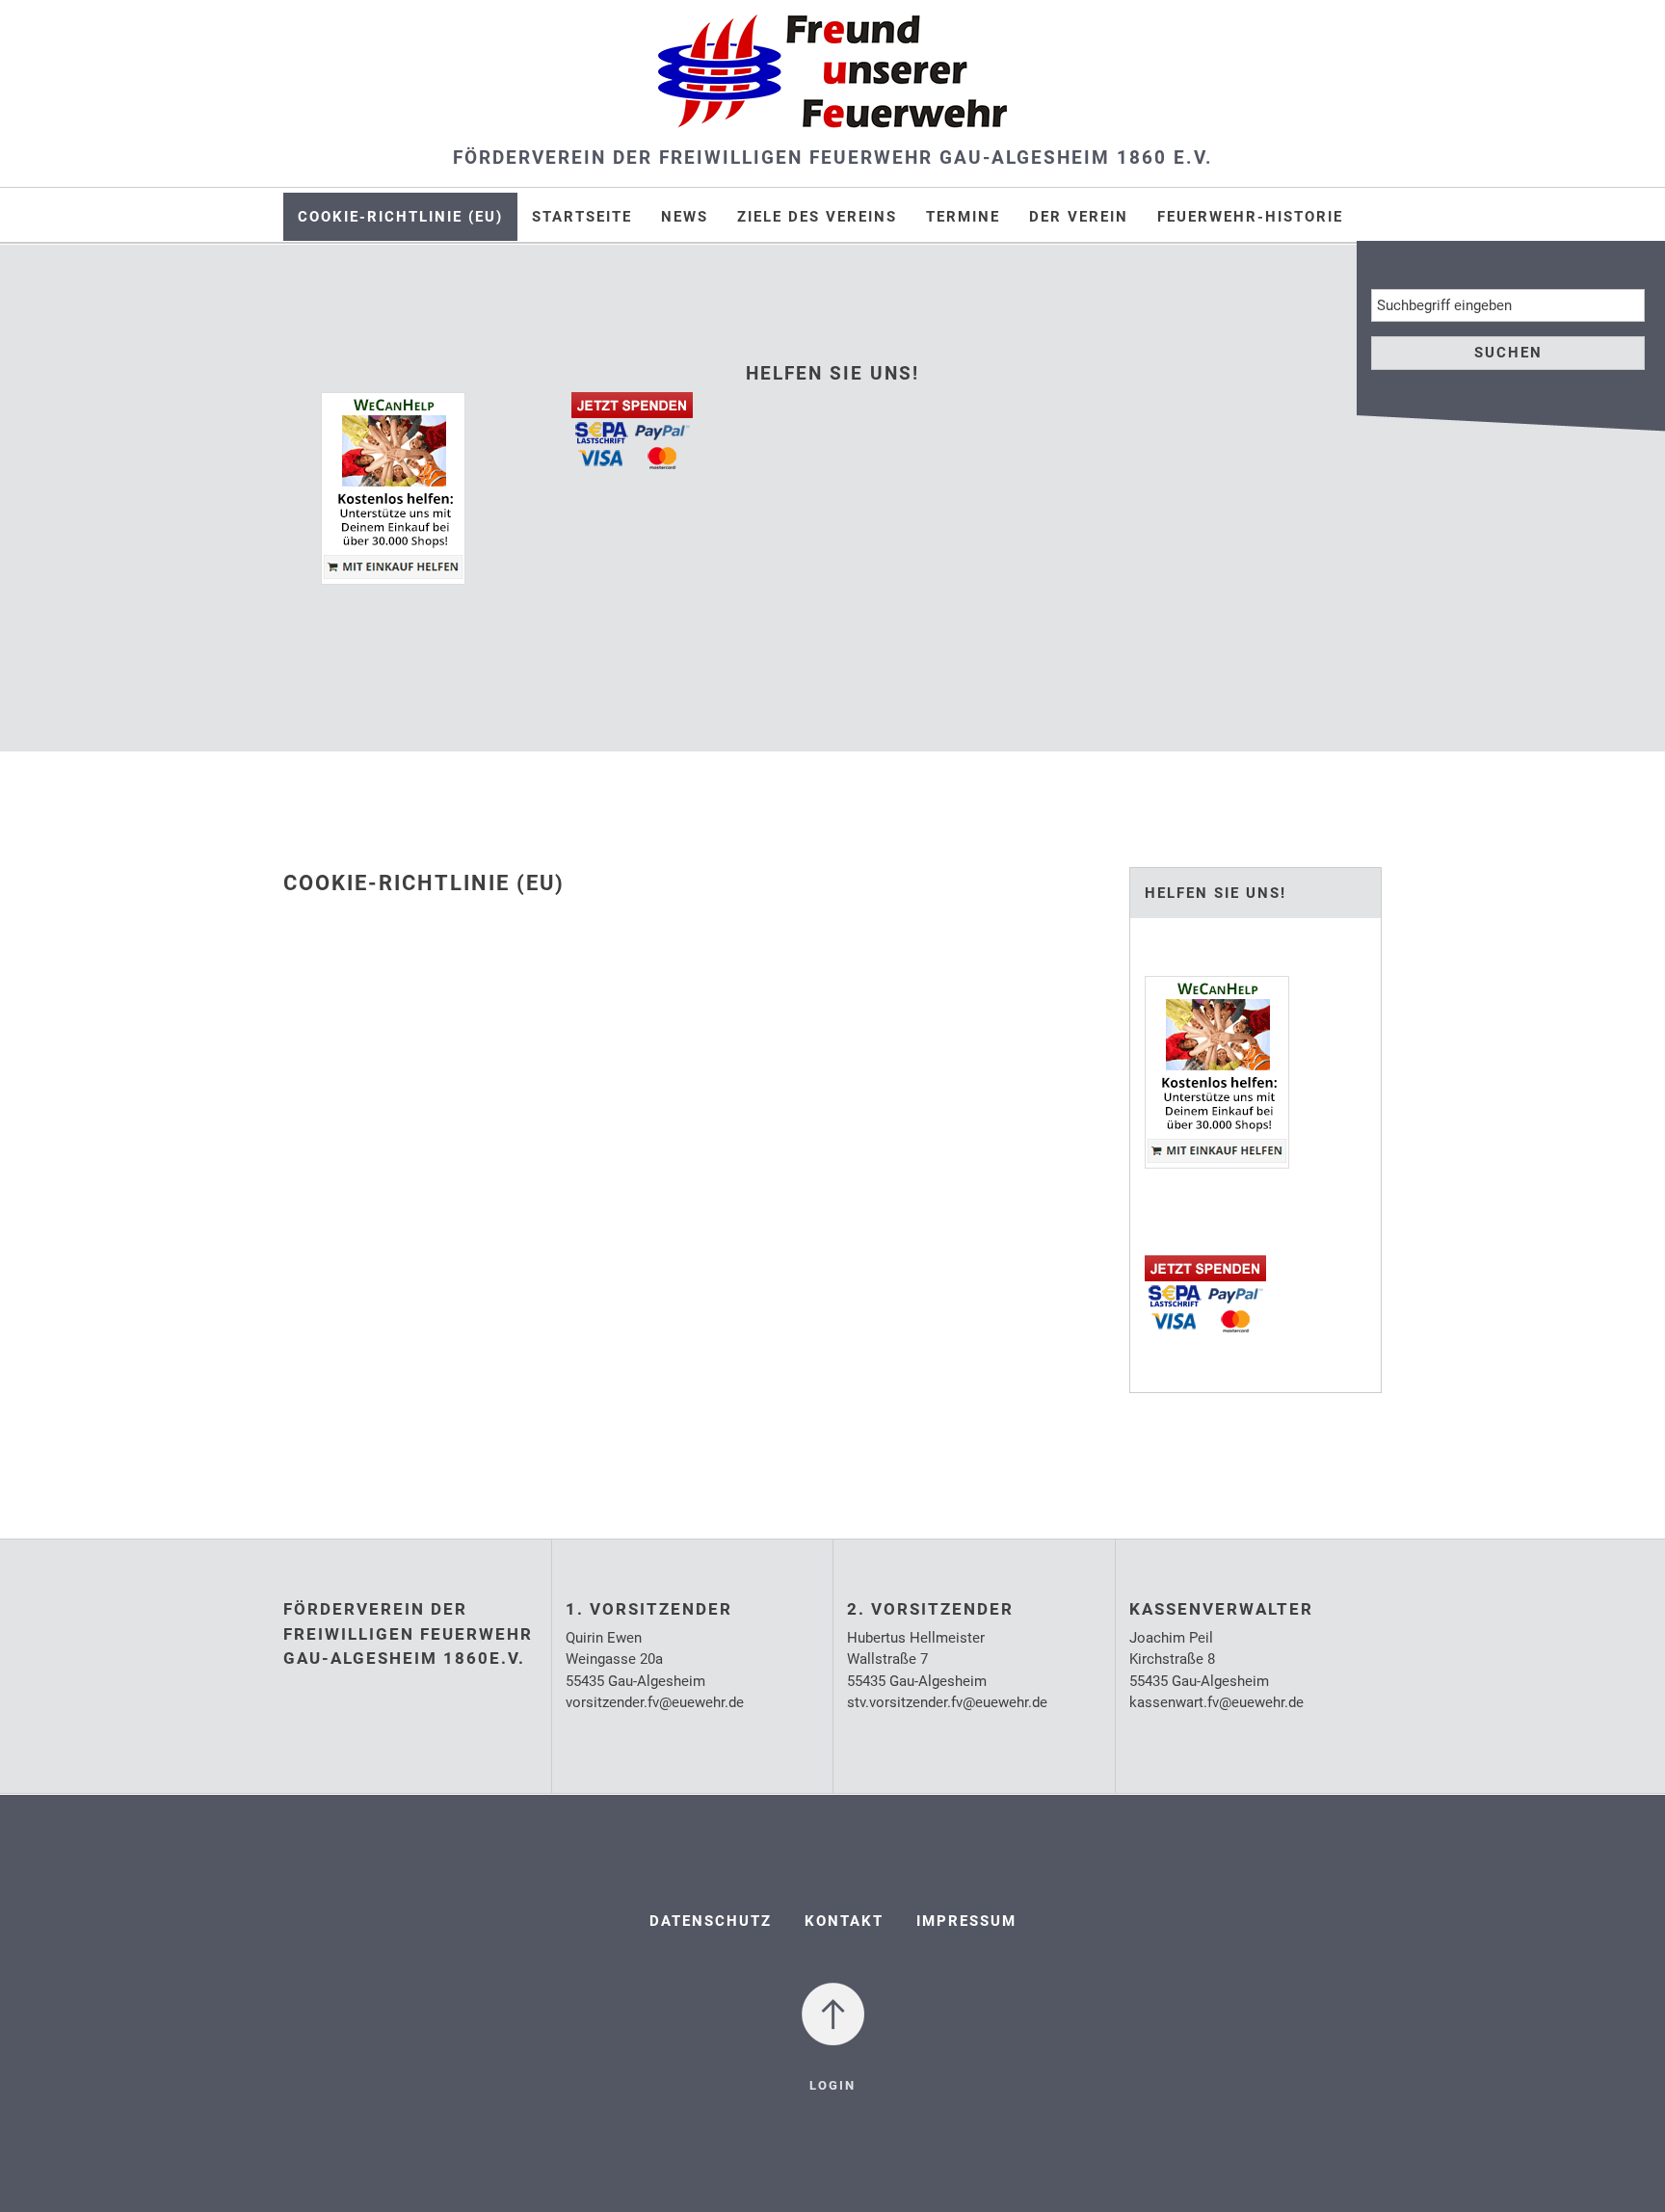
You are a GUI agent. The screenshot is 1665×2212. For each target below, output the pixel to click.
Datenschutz (711, 1921)
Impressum (966, 1921)
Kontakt (844, 1921)
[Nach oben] (833, 2013)
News (685, 217)
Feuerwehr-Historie (1250, 217)
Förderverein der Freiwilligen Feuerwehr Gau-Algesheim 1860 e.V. (833, 158)
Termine (963, 217)
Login (832, 2085)
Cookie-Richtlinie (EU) (400, 217)
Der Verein (1079, 217)
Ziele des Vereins (817, 217)
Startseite (582, 217)
